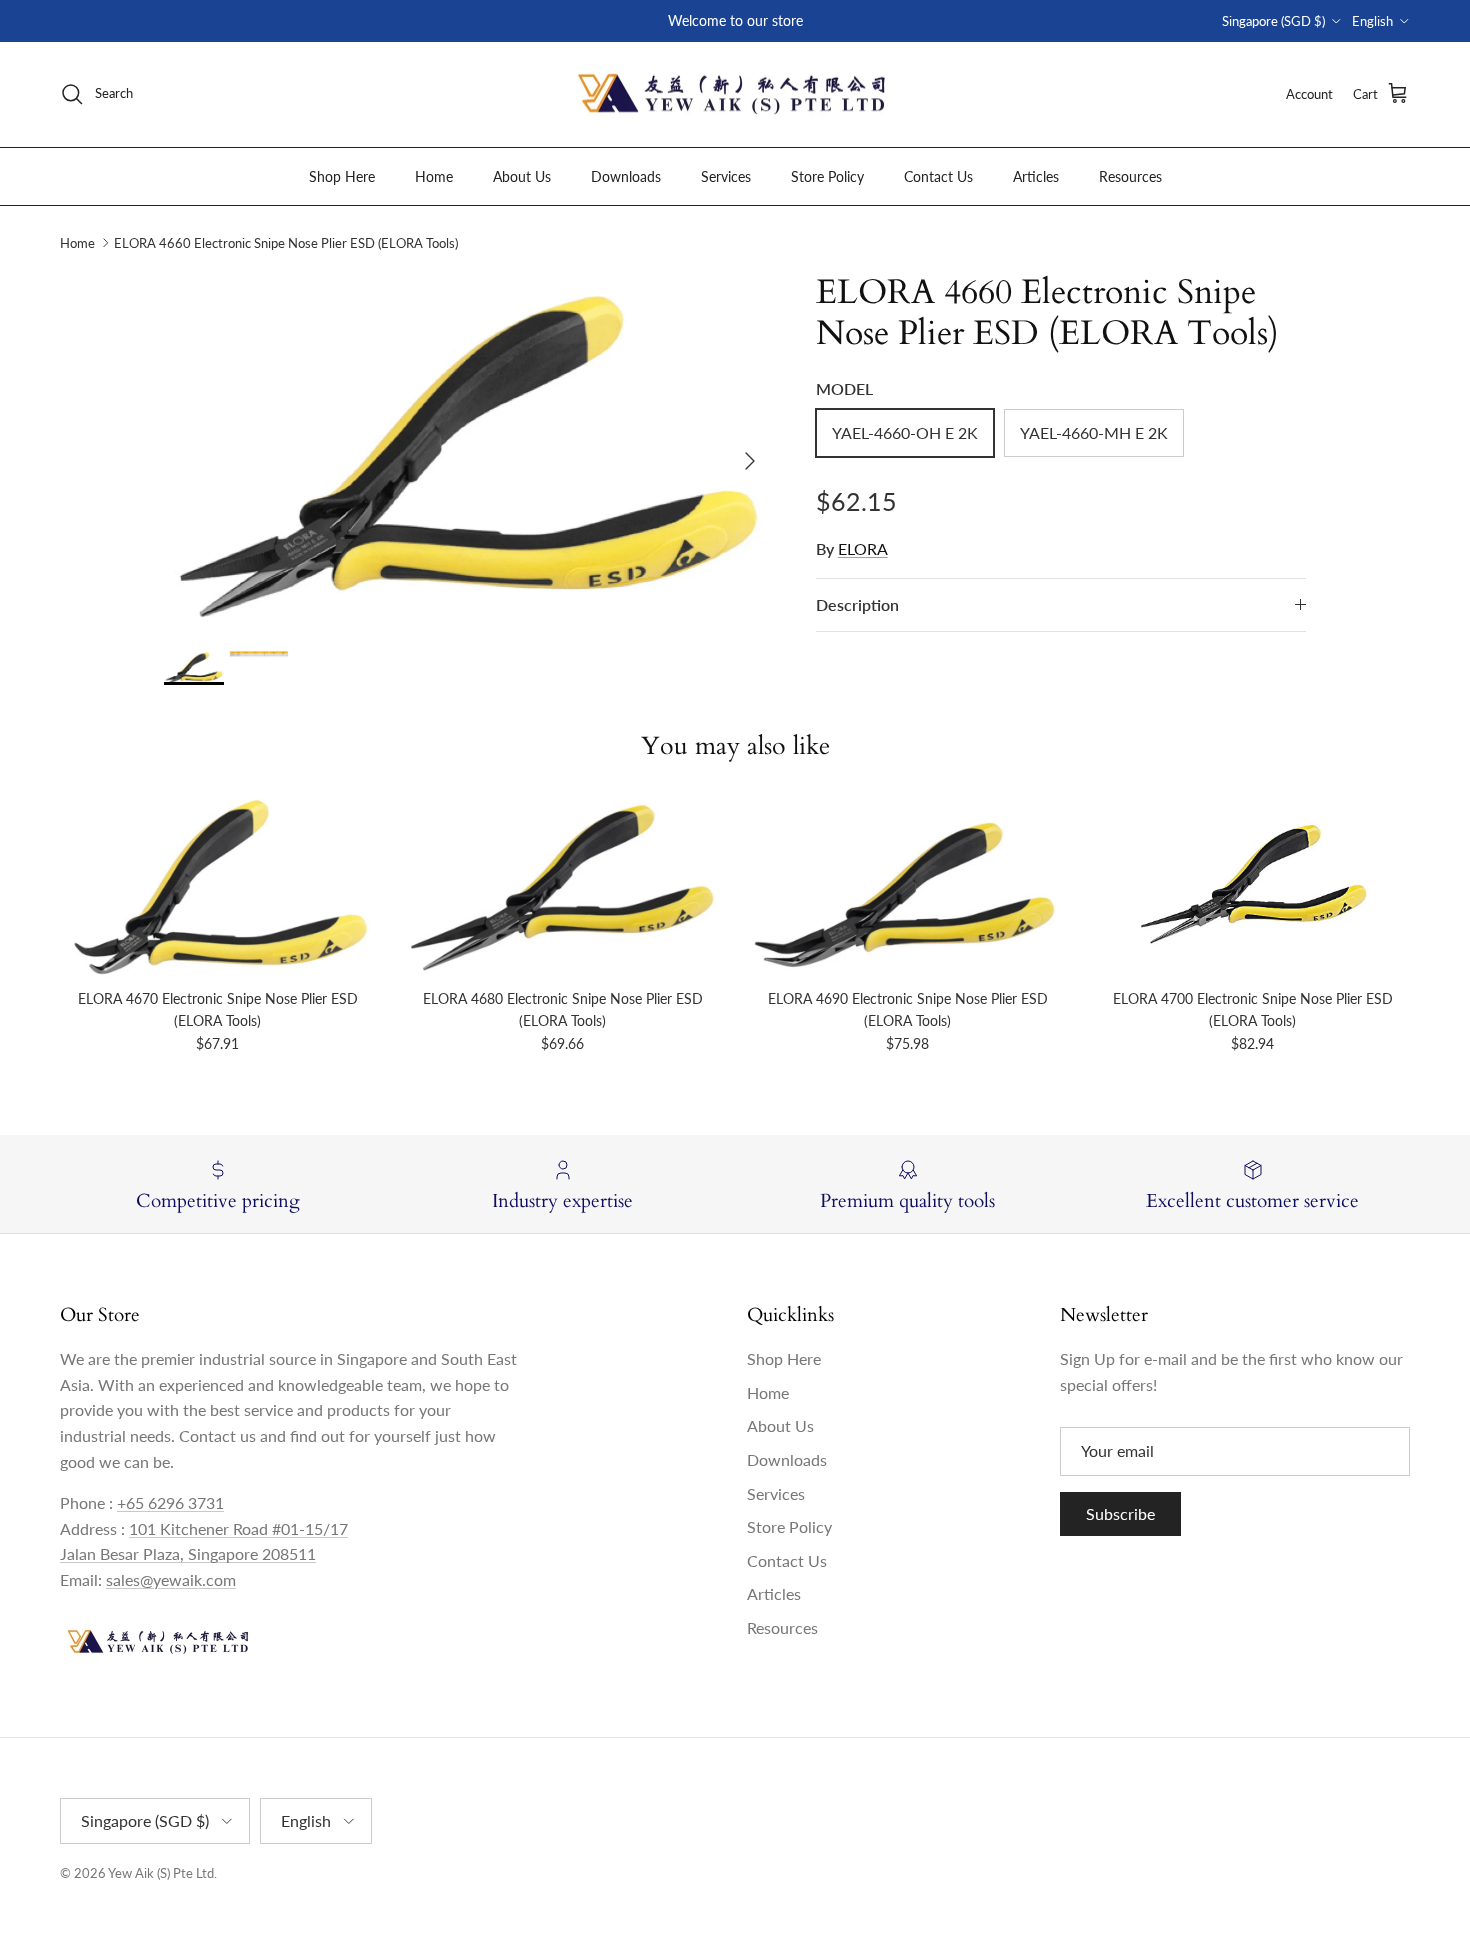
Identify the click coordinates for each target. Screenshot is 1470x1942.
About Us (522, 175)
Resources (1130, 175)
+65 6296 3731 (170, 1502)
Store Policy (827, 175)
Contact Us (938, 175)
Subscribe (1120, 1513)
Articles (1036, 175)
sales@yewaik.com (171, 1579)
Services (726, 175)
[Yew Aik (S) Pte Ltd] (735, 94)
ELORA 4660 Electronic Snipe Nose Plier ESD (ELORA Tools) (286, 243)
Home (434, 175)
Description (857, 604)
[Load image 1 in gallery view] (468, 451)
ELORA (863, 548)
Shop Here (342, 175)
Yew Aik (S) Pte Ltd (161, 1873)
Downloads (626, 175)
